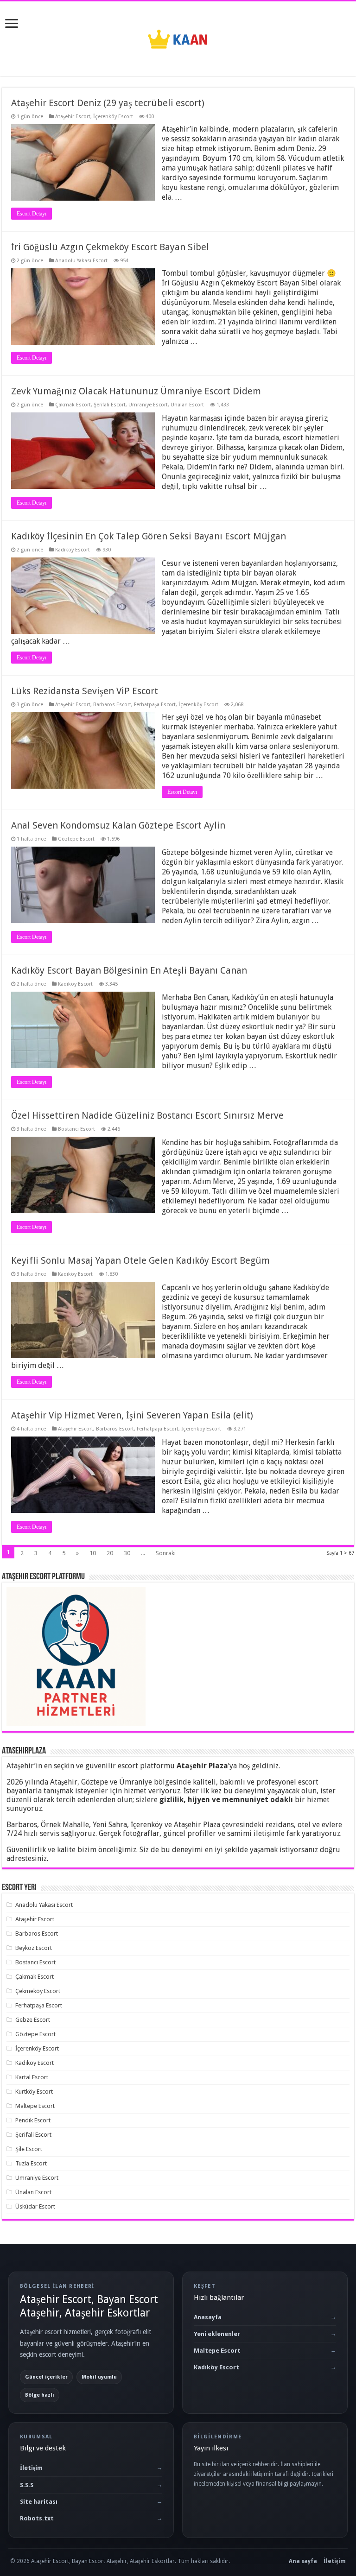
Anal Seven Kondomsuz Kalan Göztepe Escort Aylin (118, 825)
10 (93, 1553)
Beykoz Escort (34, 1948)
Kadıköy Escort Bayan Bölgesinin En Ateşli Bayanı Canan (129, 970)
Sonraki (166, 1553)
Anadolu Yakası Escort (81, 261)
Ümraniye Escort (148, 405)
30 (127, 1553)
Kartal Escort (32, 2077)
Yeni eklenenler (217, 2334)
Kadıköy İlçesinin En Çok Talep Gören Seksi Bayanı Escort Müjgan (149, 536)
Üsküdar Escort (35, 2206)
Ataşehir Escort (73, 117)
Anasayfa (208, 2317)
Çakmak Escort (73, 405)
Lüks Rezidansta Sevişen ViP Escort (85, 691)
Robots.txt (37, 2518)
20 (110, 1553)
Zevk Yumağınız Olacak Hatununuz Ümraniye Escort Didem (136, 391)
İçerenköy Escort (113, 117)
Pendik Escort (33, 2120)
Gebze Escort (33, 2020)
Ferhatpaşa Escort (155, 705)
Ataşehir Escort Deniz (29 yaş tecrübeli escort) (108, 103)
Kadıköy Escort (73, 550)
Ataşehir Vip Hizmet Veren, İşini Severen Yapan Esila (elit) (132, 1415)
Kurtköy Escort (34, 2092)
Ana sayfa (303, 2561)
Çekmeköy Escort (38, 1991)
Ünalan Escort (187, 405)
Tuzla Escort (31, 2163)
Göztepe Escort (76, 839)
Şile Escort (29, 2149)
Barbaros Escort (112, 705)
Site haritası (39, 2502)
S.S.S (27, 2485)
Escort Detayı (32, 214)
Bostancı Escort (76, 1129)
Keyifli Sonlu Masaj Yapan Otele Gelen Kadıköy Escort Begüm (140, 1260)
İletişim (31, 2468)
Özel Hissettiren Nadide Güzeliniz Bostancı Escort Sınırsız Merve (147, 1115)
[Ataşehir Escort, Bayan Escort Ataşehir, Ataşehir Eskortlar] (178, 37)
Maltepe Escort (35, 2106)
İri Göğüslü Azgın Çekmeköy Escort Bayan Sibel (110, 247)
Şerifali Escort (110, 405)
